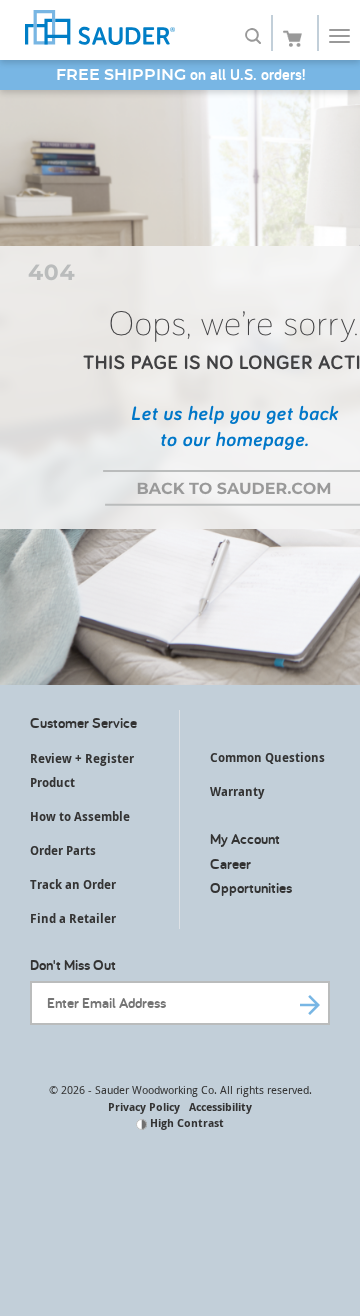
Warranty (237, 791)
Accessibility (220, 1106)
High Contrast (185, 1122)
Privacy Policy (144, 1106)
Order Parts (63, 850)
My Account (245, 838)
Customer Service (83, 722)
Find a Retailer (73, 918)
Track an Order (73, 884)
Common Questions (267, 757)
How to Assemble (80, 816)
